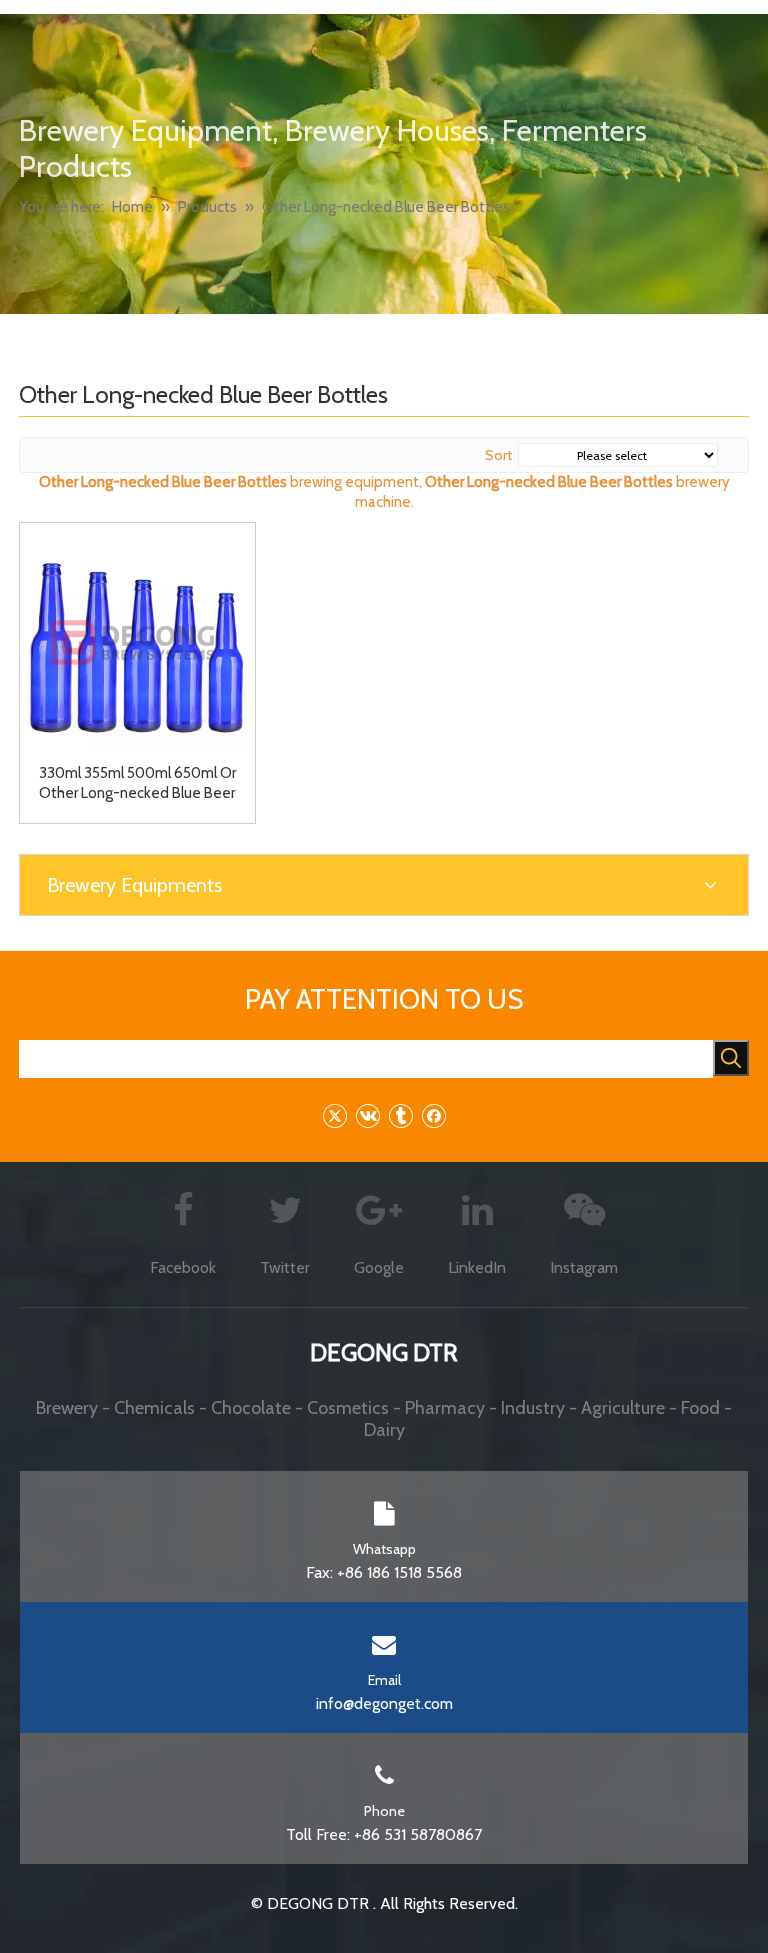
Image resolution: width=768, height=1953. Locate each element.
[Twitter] (334, 1115)
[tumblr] (400, 1115)
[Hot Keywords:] (731, 1058)
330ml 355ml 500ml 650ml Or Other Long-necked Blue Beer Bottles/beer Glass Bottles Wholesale (137, 783)
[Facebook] (433, 1115)
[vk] (367, 1115)
